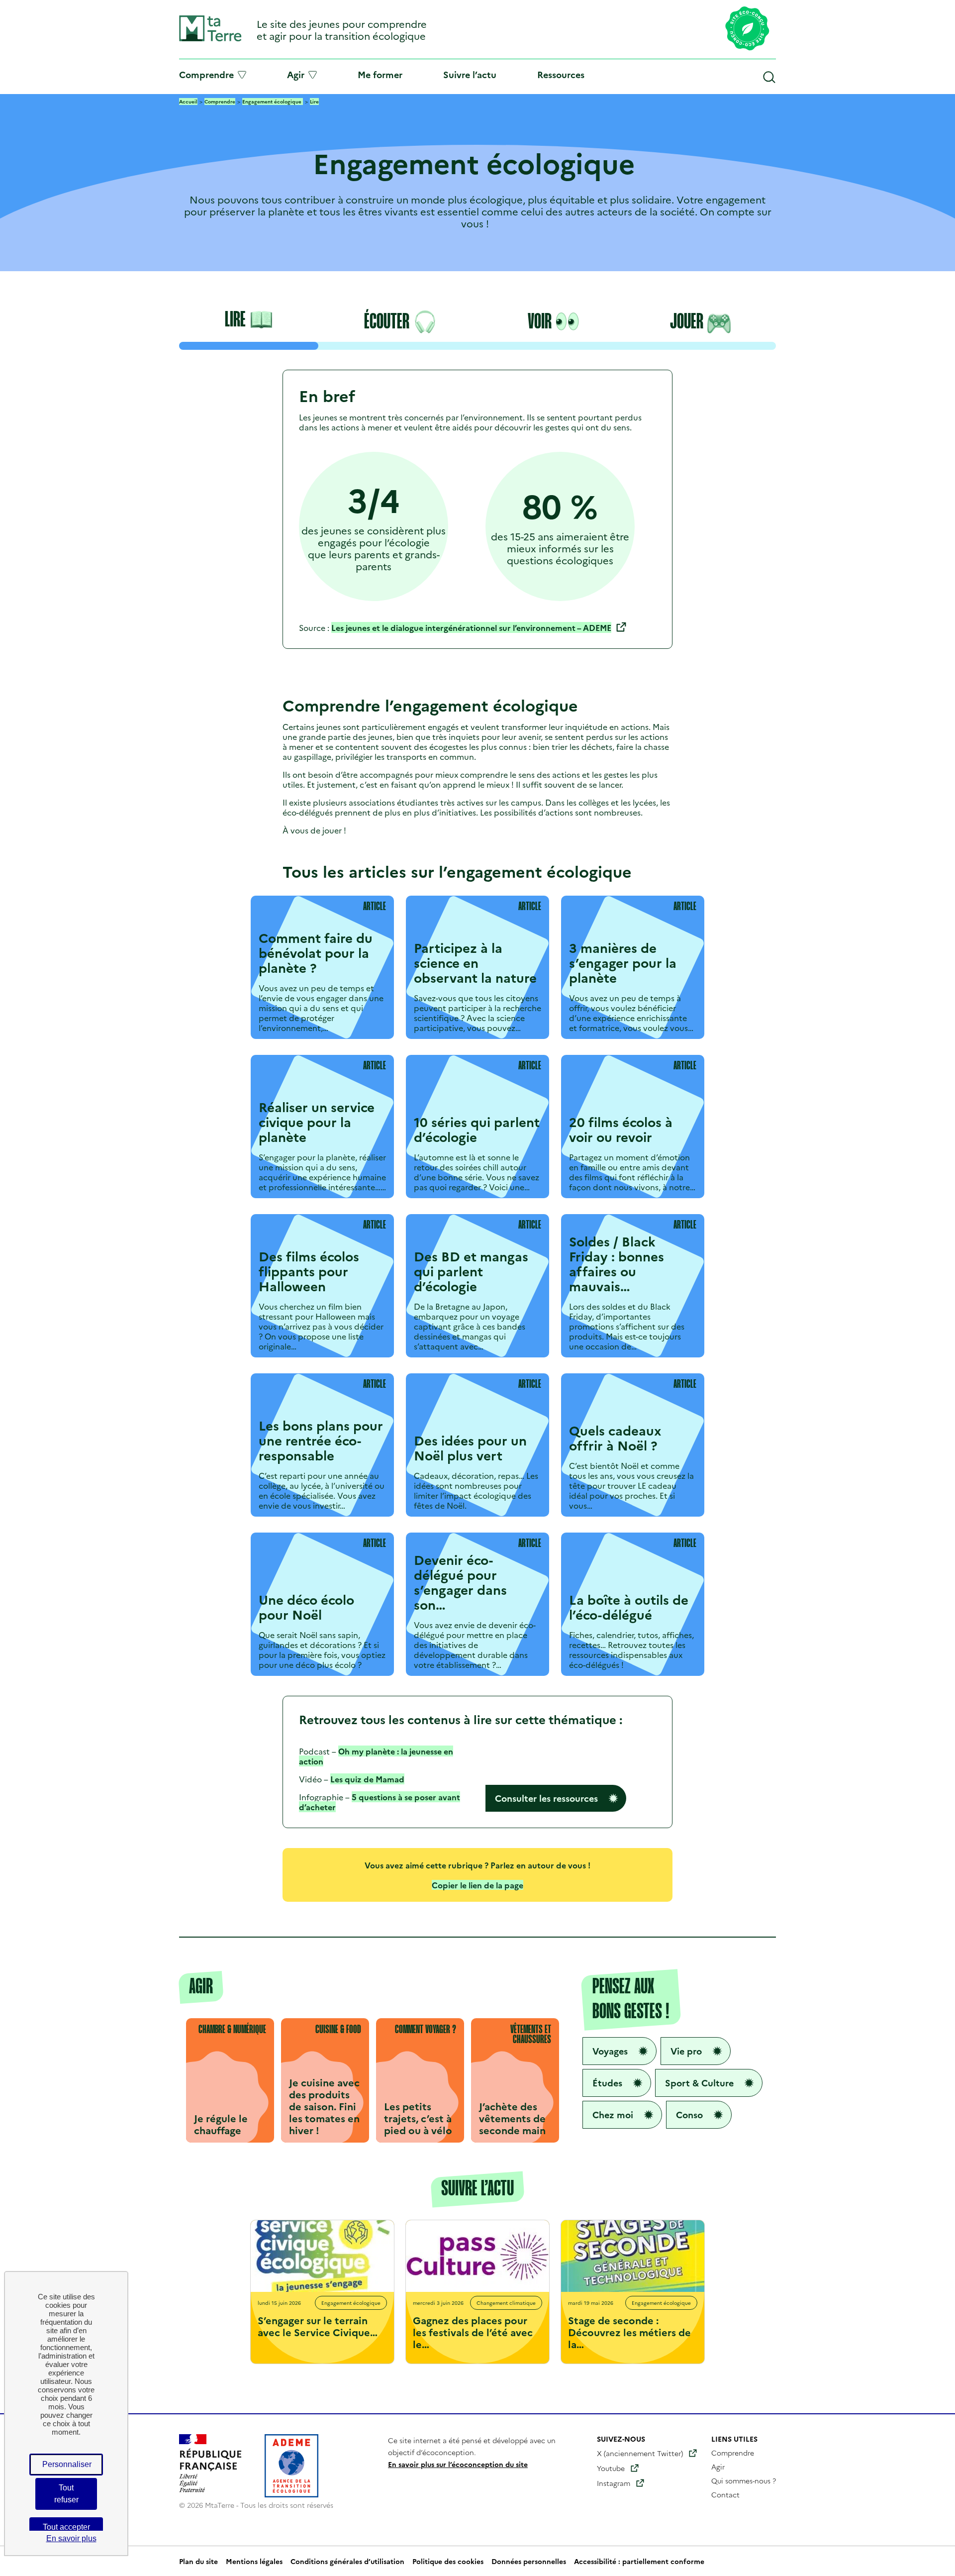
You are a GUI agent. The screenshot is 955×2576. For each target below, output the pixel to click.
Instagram (614, 2483)
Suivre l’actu (470, 74)
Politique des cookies (448, 2561)
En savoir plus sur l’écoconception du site (458, 2464)
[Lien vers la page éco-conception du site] (747, 29)
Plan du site (198, 2561)
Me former (380, 74)
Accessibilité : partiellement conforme (639, 2561)
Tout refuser (66, 2494)
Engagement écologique (273, 102)
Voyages (610, 2051)
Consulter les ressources (546, 1798)
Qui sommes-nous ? (744, 2480)
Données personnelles (529, 2561)
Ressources (561, 74)
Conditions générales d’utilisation (347, 2561)
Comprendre (206, 75)
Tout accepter (66, 2527)
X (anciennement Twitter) (640, 2453)
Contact (725, 2494)
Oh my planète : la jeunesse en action (376, 1756)
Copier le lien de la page (477, 1885)
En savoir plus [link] (71, 2538)
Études (607, 2083)
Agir (296, 75)
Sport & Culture (699, 2083)
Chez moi (613, 2114)
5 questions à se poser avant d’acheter (380, 1802)
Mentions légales (254, 2561)
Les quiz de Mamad (367, 1779)
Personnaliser (67, 2464)
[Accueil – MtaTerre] (210, 39)
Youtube (611, 2468)
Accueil (188, 102)
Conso (689, 2114)
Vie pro (686, 2051)
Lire (314, 102)
